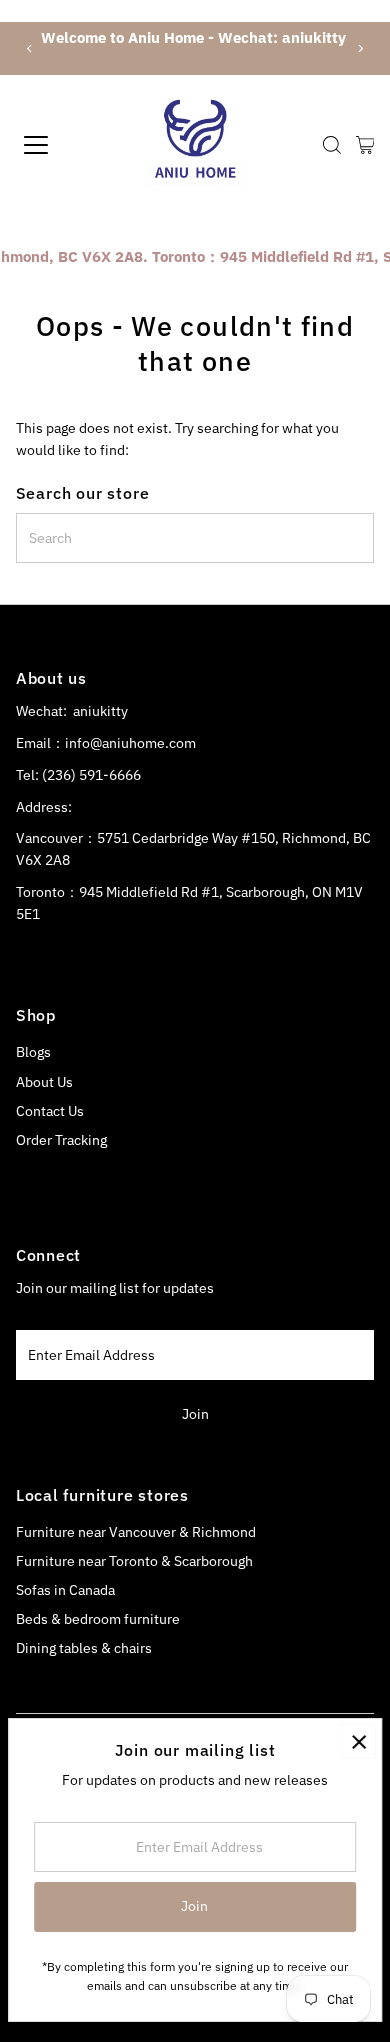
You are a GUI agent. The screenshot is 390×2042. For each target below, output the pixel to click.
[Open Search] (332, 145)
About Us (44, 1082)
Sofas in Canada (65, 1590)
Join (195, 1414)
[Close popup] (358, 1741)
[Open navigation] (53, 145)
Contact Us (50, 1111)
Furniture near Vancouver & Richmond (136, 1532)
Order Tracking (61, 1140)
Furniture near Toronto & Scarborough (134, 1561)
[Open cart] (365, 145)
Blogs (33, 1052)
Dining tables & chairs (84, 1648)
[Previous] (30, 48)
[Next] (359, 48)
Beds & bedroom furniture (98, 1619)
